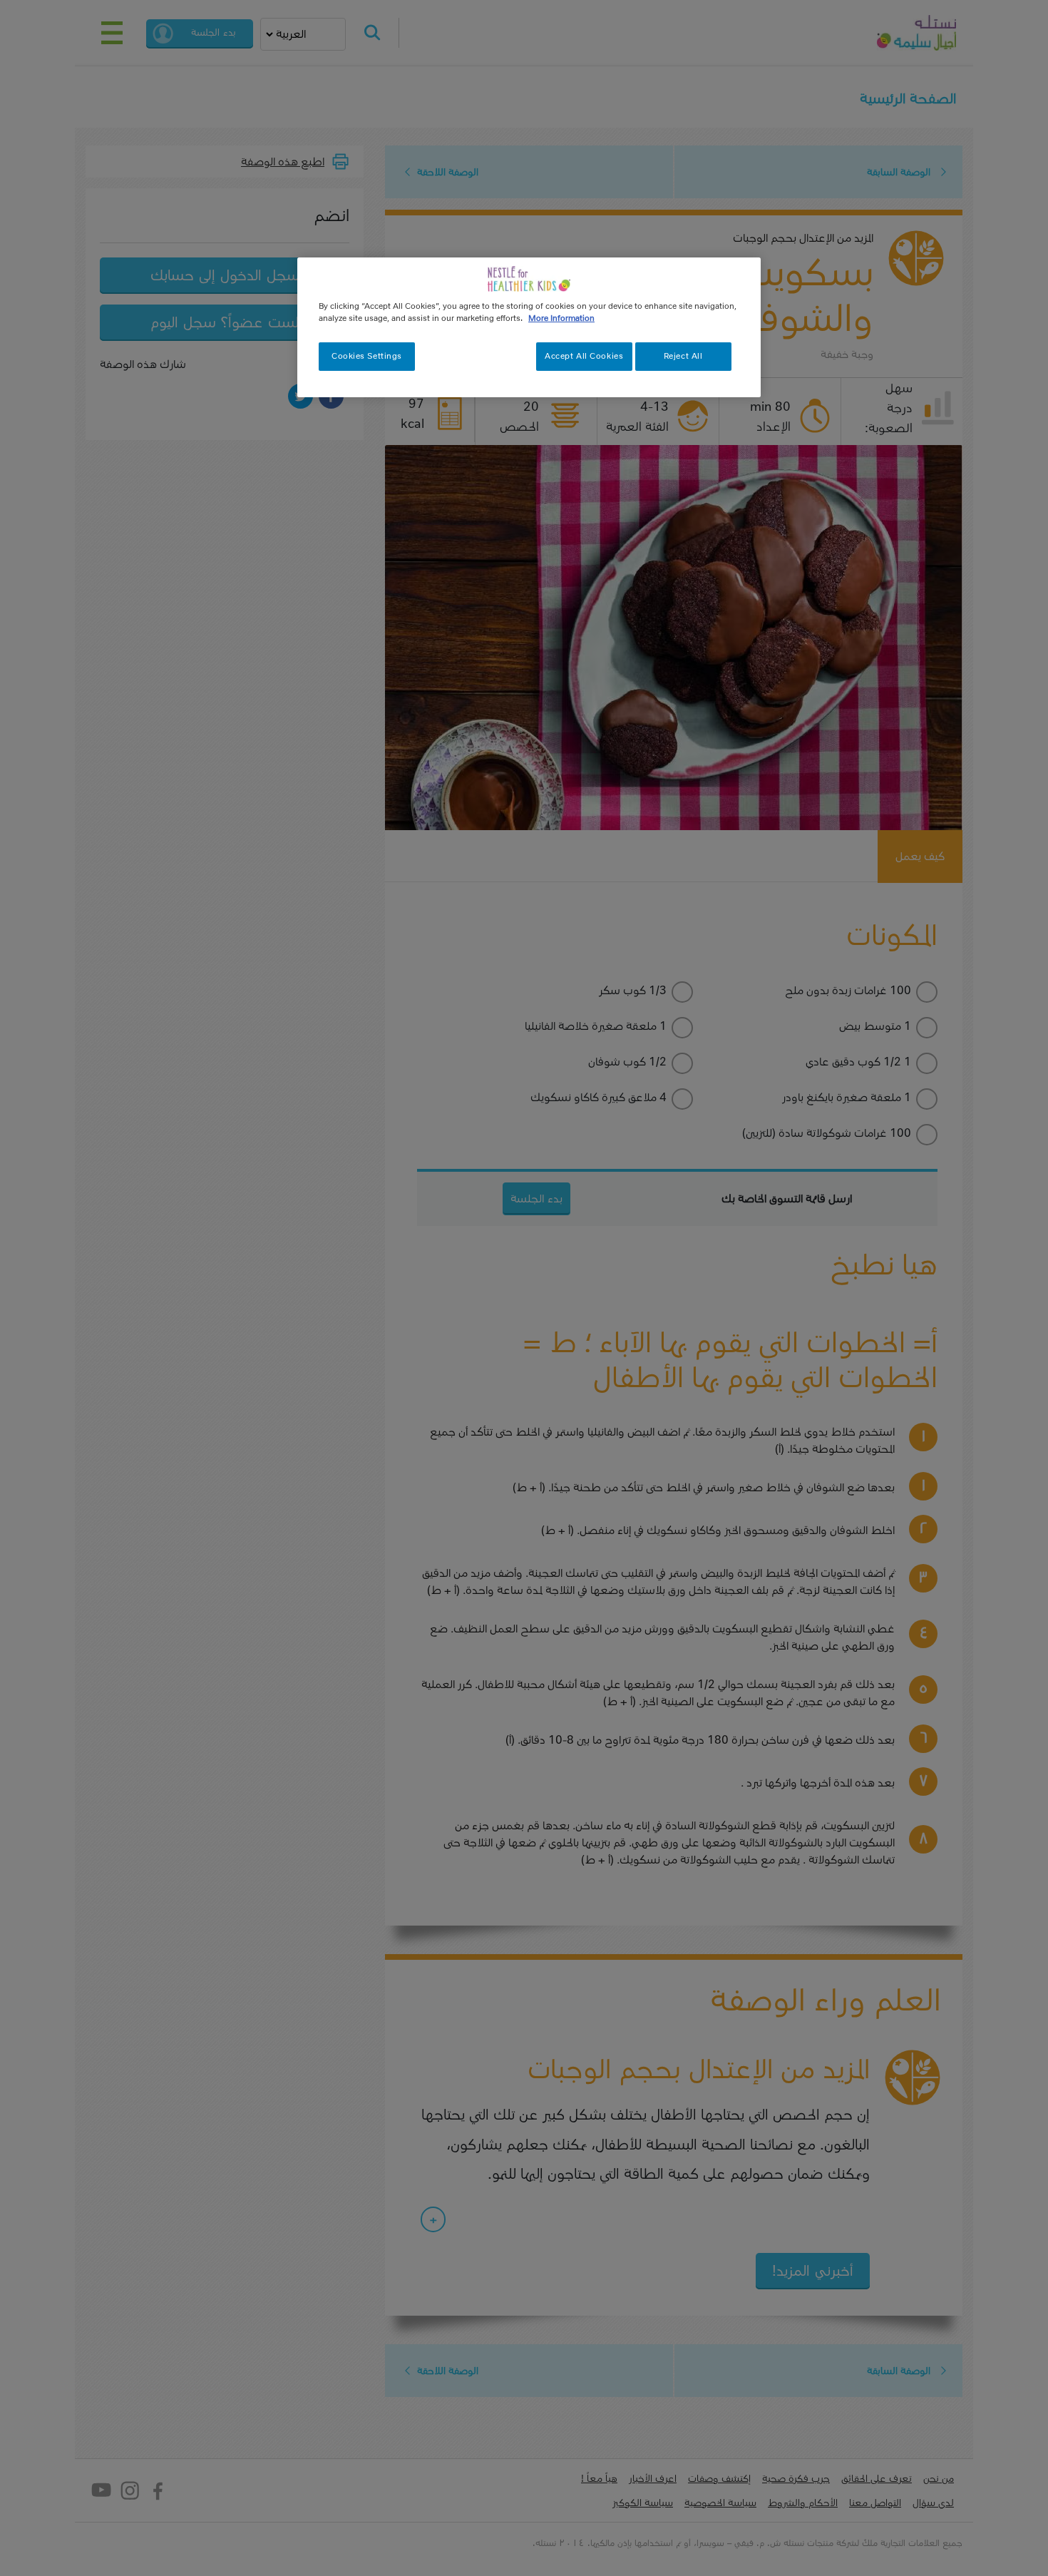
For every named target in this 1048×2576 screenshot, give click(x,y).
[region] (529, 327)
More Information (561, 318)
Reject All (683, 356)
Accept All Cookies (584, 356)
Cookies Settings (367, 356)
